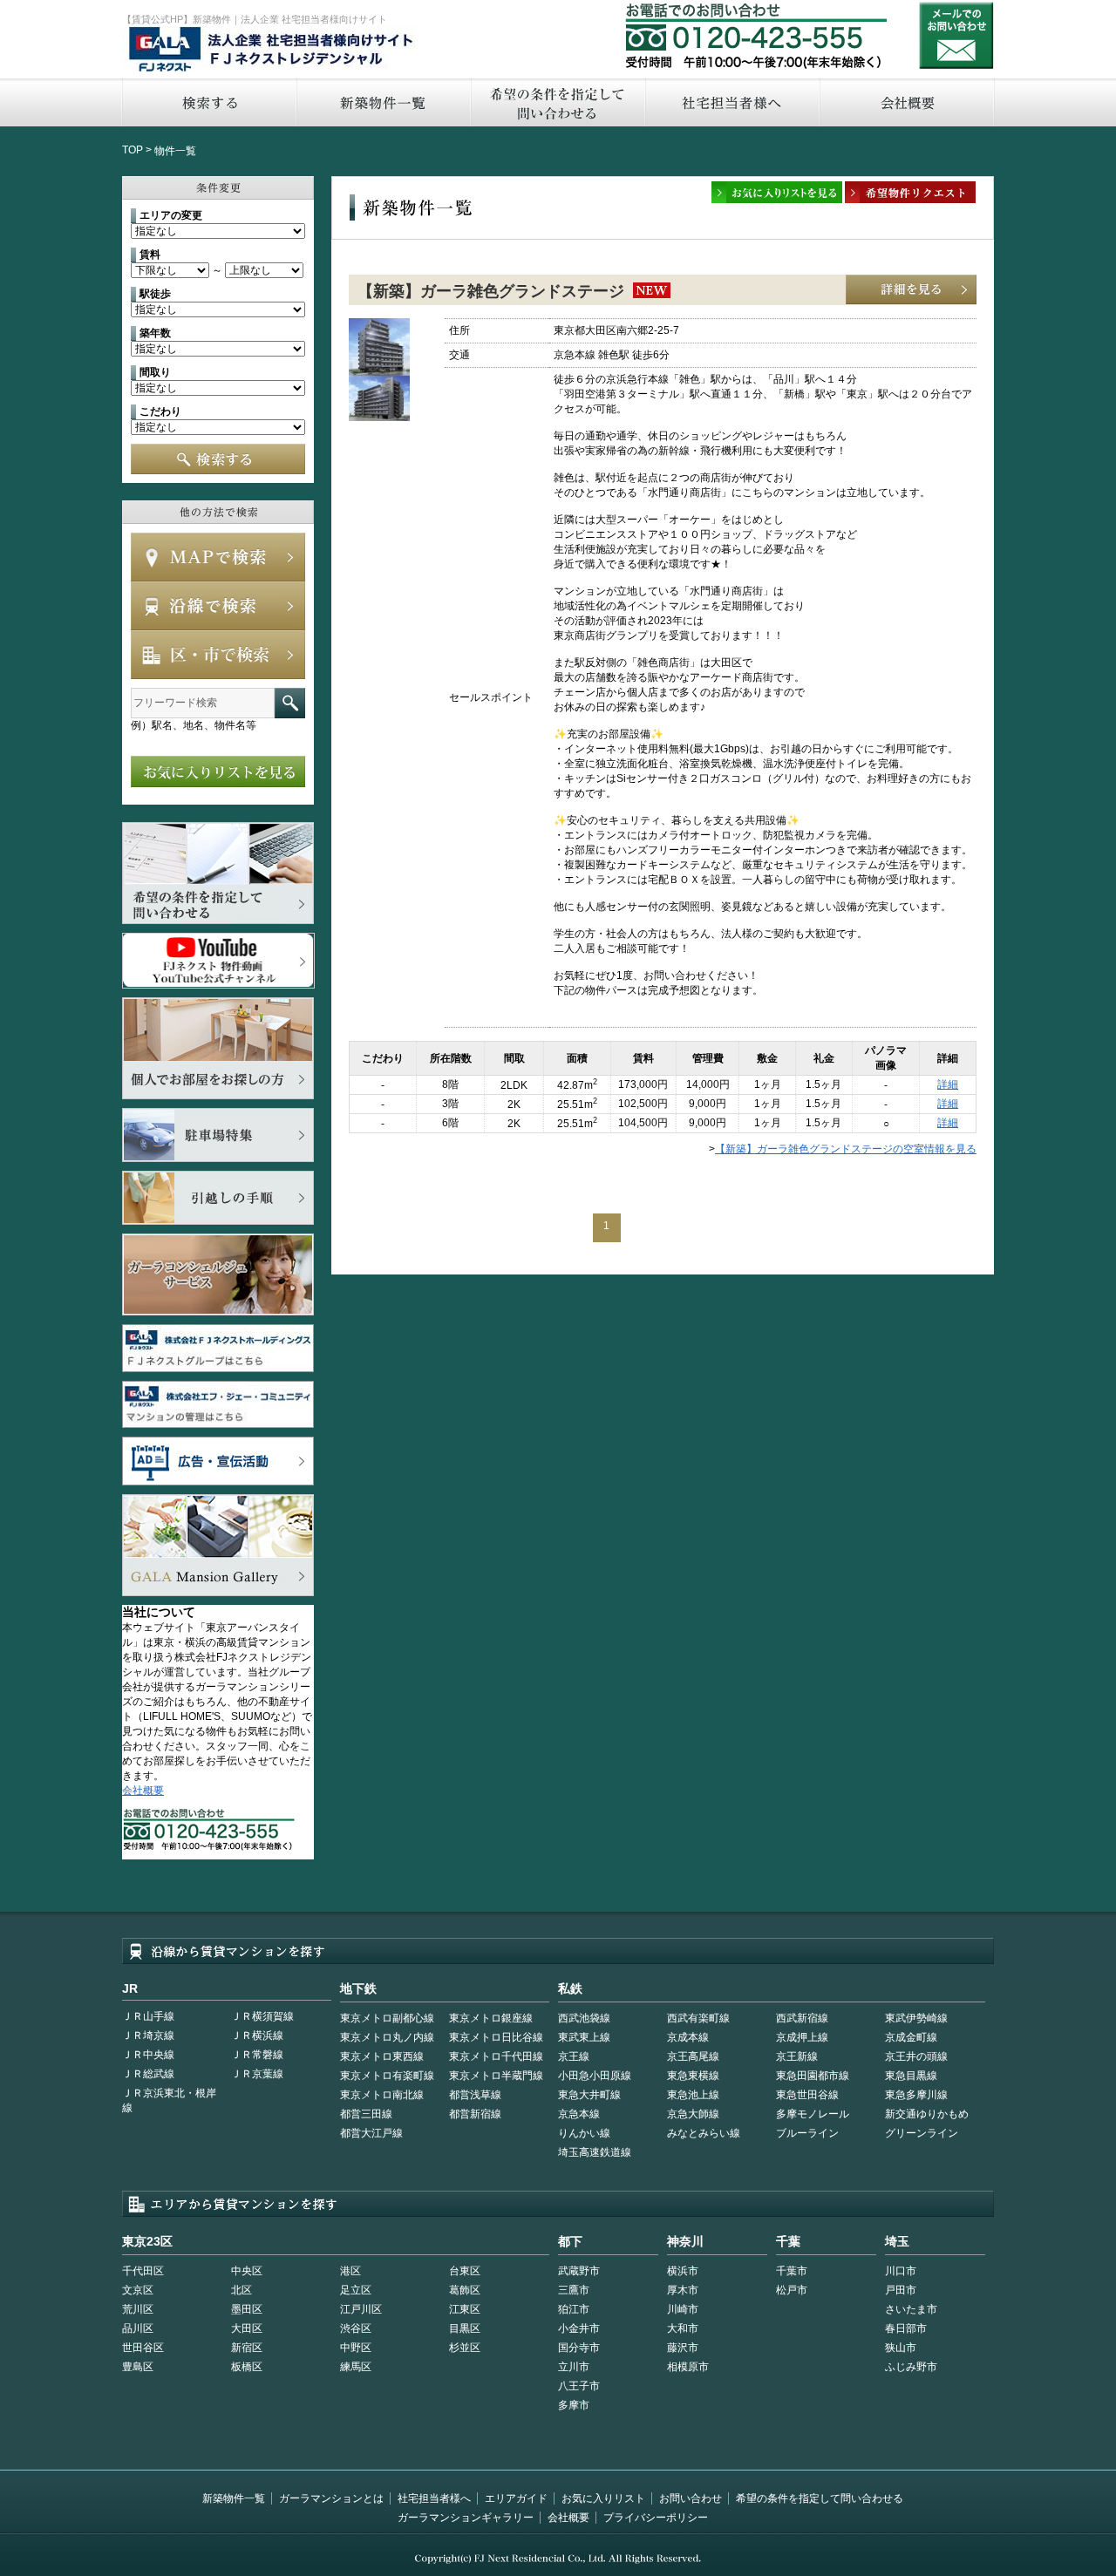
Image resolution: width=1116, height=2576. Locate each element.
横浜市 (683, 2271)
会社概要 (907, 102)
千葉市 (792, 2271)
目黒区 (465, 2328)
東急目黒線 (911, 2076)
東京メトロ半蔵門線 (496, 2076)
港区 (350, 2271)
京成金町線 (911, 2037)
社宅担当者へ (732, 102)
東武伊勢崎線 (916, 2018)
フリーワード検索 (290, 703)
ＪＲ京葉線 (257, 2074)
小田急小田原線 (595, 2076)
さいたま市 (911, 2309)
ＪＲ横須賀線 (262, 2016)
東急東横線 (693, 2076)
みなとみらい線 (704, 2133)
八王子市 (579, 2386)
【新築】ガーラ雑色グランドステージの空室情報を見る (846, 1149)
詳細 (948, 1084)
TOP (133, 150)
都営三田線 (366, 2114)
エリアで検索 (218, 655)
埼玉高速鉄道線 (595, 2152)
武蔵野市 (579, 2271)
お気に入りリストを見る (218, 771)
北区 (242, 2290)
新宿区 (247, 2348)
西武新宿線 (802, 2018)
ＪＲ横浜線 (257, 2036)
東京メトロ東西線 (382, 2056)
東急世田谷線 (807, 2095)
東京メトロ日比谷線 (496, 2037)
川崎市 (683, 2309)
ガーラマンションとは (331, 2498)
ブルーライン (807, 2133)
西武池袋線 (584, 2018)
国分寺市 (579, 2348)
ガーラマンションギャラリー (466, 2518)
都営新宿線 (475, 2114)
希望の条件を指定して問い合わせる (557, 102)
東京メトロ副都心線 (387, 2018)
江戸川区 (361, 2309)
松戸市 (792, 2290)
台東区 (465, 2271)
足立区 (356, 2290)
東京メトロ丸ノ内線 (387, 2037)
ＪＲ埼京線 (148, 2036)
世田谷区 (143, 2348)
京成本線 (688, 2037)
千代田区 (143, 2271)
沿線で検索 (218, 606)
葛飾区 (465, 2290)
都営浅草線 (475, 2095)
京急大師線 (693, 2114)
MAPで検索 (218, 557)
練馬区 (356, 2367)
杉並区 (465, 2348)
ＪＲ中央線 (148, 2055)
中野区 (356, 2348)
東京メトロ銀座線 (491, 2018)
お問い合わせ (956, 35)
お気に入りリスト (603, 2498)
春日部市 (906, 2328)
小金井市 (579, 2328)
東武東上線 (584, 2037)
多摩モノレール (813, 2114)
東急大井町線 (589, 2095)
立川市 (574, 2367)
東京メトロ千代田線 (496, 2056)
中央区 (247, 2271)
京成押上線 (802, 2037)
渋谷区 (356, 2328)
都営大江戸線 (371, 2133)
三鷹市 (574, 2290)
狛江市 (574, 2309)
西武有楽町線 (698, 2018)
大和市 (683, 2328)
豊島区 (138, 2367)
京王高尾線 (693, 2056)
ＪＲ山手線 (148, 2016)
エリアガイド (516, 2498)
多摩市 (574, 2405)
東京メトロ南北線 (382, 2095)
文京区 (138, 2290)
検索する (208, 102)
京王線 (574, 2056)
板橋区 (247, 2367)
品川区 (138, 2328)
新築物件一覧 (383, 102)
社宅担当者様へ (434, 2498)
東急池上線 (693, 2095)
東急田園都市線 (813, 2076)
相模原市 (688, 2367)
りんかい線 (584, 2133)
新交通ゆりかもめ (927, 2114)
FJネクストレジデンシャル (272, 51)
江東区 (465, 2309)
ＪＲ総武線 (148, 2074)
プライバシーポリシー (656, 2518)
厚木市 (683, 2290)
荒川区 (138, 2309)
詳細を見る (911, 290)
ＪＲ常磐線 (257, 2055)
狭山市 (901, 2348)
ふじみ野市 (911, 2367)
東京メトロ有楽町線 (387, 2076)
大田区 (247, 2328)
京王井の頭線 (916, 2056)
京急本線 (579, 2114)
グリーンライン (922, 2133)
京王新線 (797, 2056)
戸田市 (901, 2290)
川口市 (901, 2271)
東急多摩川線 (916, 2095)
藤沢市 (683, 2348)
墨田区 (247, 2309)
